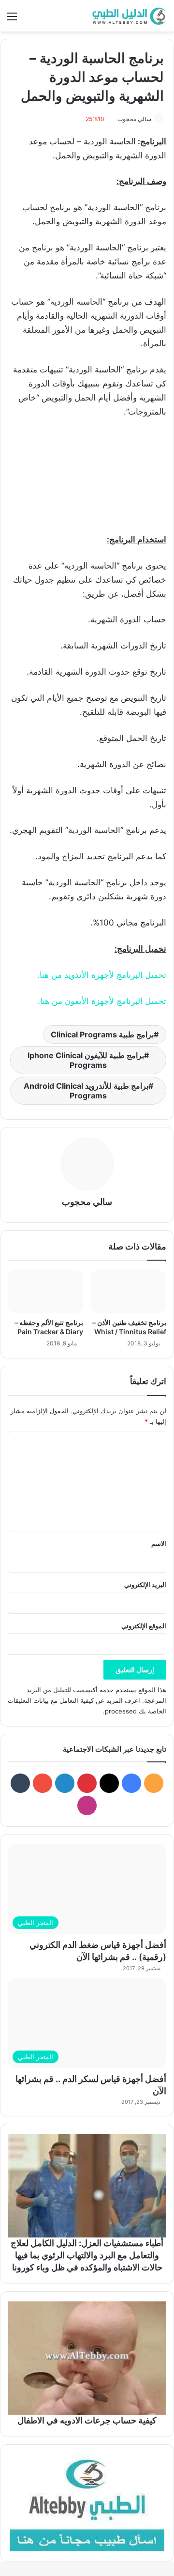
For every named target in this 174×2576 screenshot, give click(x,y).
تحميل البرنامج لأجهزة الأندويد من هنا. (102, 975)
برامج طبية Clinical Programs (102, 1034)
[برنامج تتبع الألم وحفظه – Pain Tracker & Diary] (45, 1292)
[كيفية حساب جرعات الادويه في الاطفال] (87, 2358)
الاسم (159, 1543)
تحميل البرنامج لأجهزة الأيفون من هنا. (102, 1001)
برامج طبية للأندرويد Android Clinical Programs (86, 1091)
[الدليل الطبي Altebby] (128, 16)
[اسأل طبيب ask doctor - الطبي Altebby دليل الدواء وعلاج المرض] (87, 2503)
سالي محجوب (134, 119)
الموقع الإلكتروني (144, 1626)
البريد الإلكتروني (145, 1585)
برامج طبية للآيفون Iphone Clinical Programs (86, 1060)
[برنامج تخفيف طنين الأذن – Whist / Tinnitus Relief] (129, 1292)
